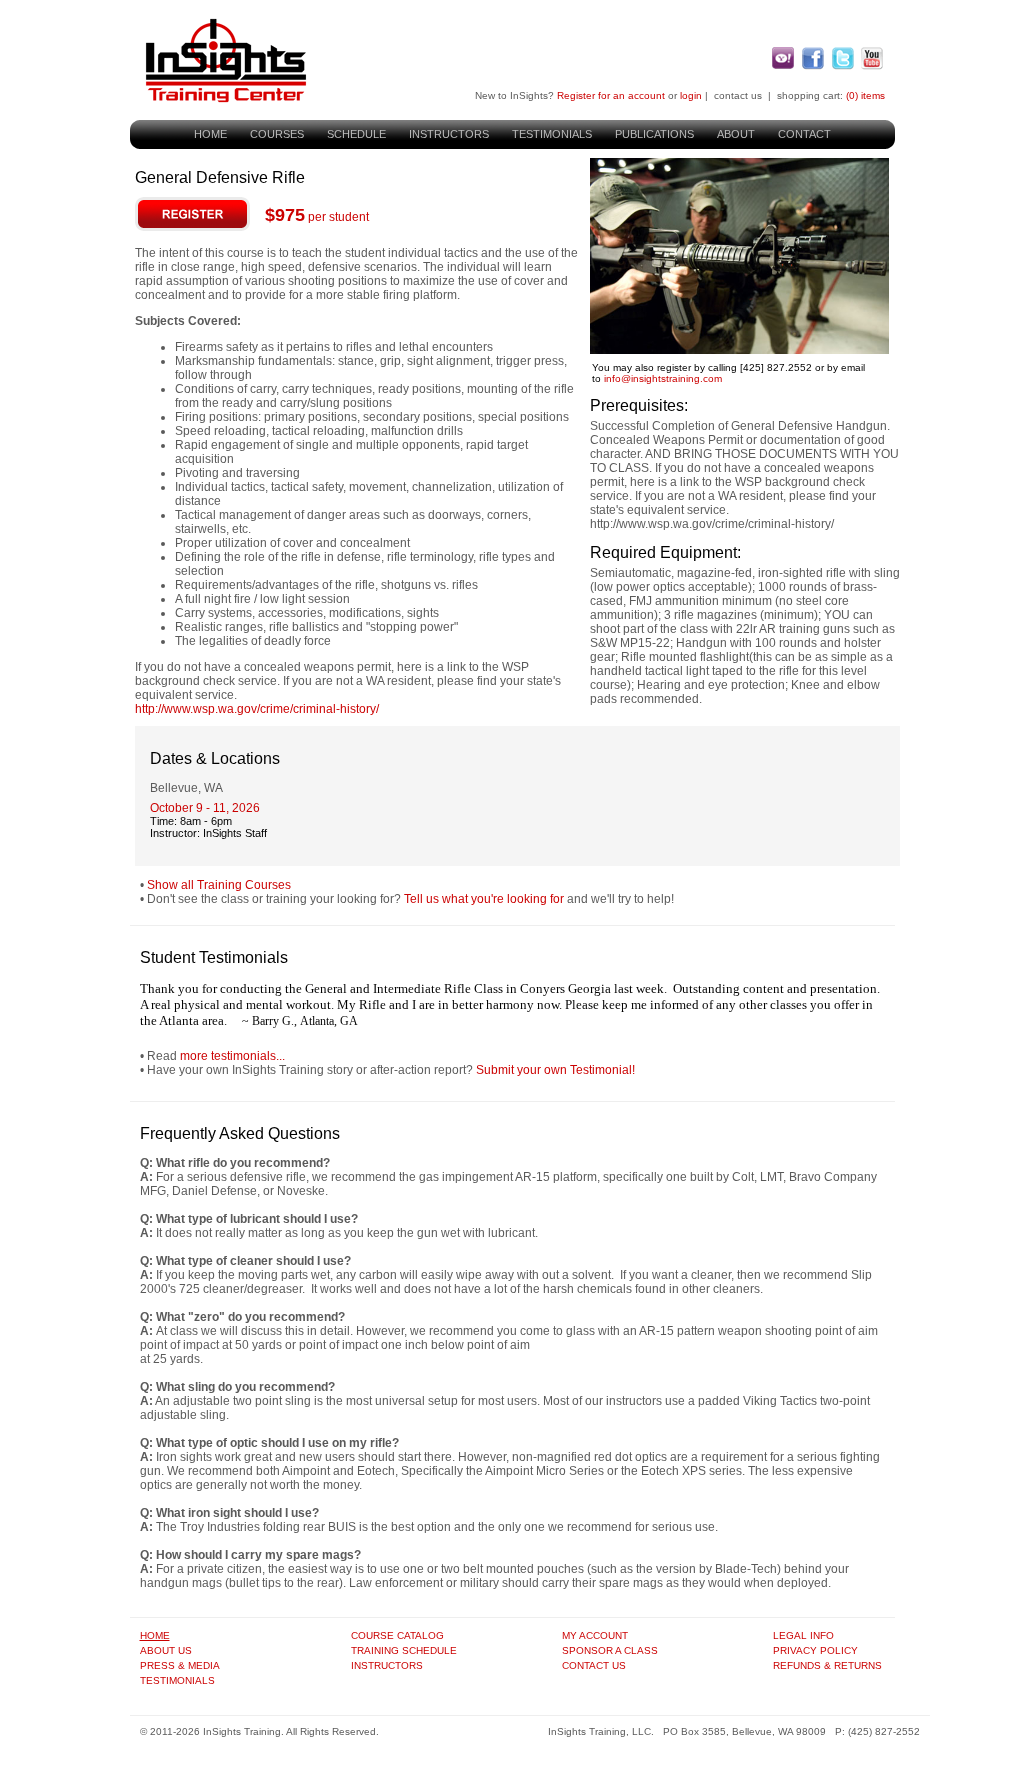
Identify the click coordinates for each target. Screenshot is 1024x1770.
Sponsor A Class (610, 1650)
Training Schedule (404, 1650)
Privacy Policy (815, 1650)
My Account (595, 1635)
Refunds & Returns (827, 1665)
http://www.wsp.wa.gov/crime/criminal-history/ (257, 709)
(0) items (865, 95)
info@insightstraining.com (663, 378)
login (691, 95)
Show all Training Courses (219, 885)
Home (210, 134)
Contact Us (594, 1665)
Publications (654, 134)
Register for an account (611, 95)
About (736, 134)
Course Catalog (397, 1635)
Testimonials (552, 134)
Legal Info (803, 1635)
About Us (166, 1650)
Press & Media (180, 1665)
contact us (738, 95)
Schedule (356, 134)
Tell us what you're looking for (484, 899)
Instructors (449, 134)
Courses (277, 134)
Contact (804, 134)
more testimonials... (232, 1056)
